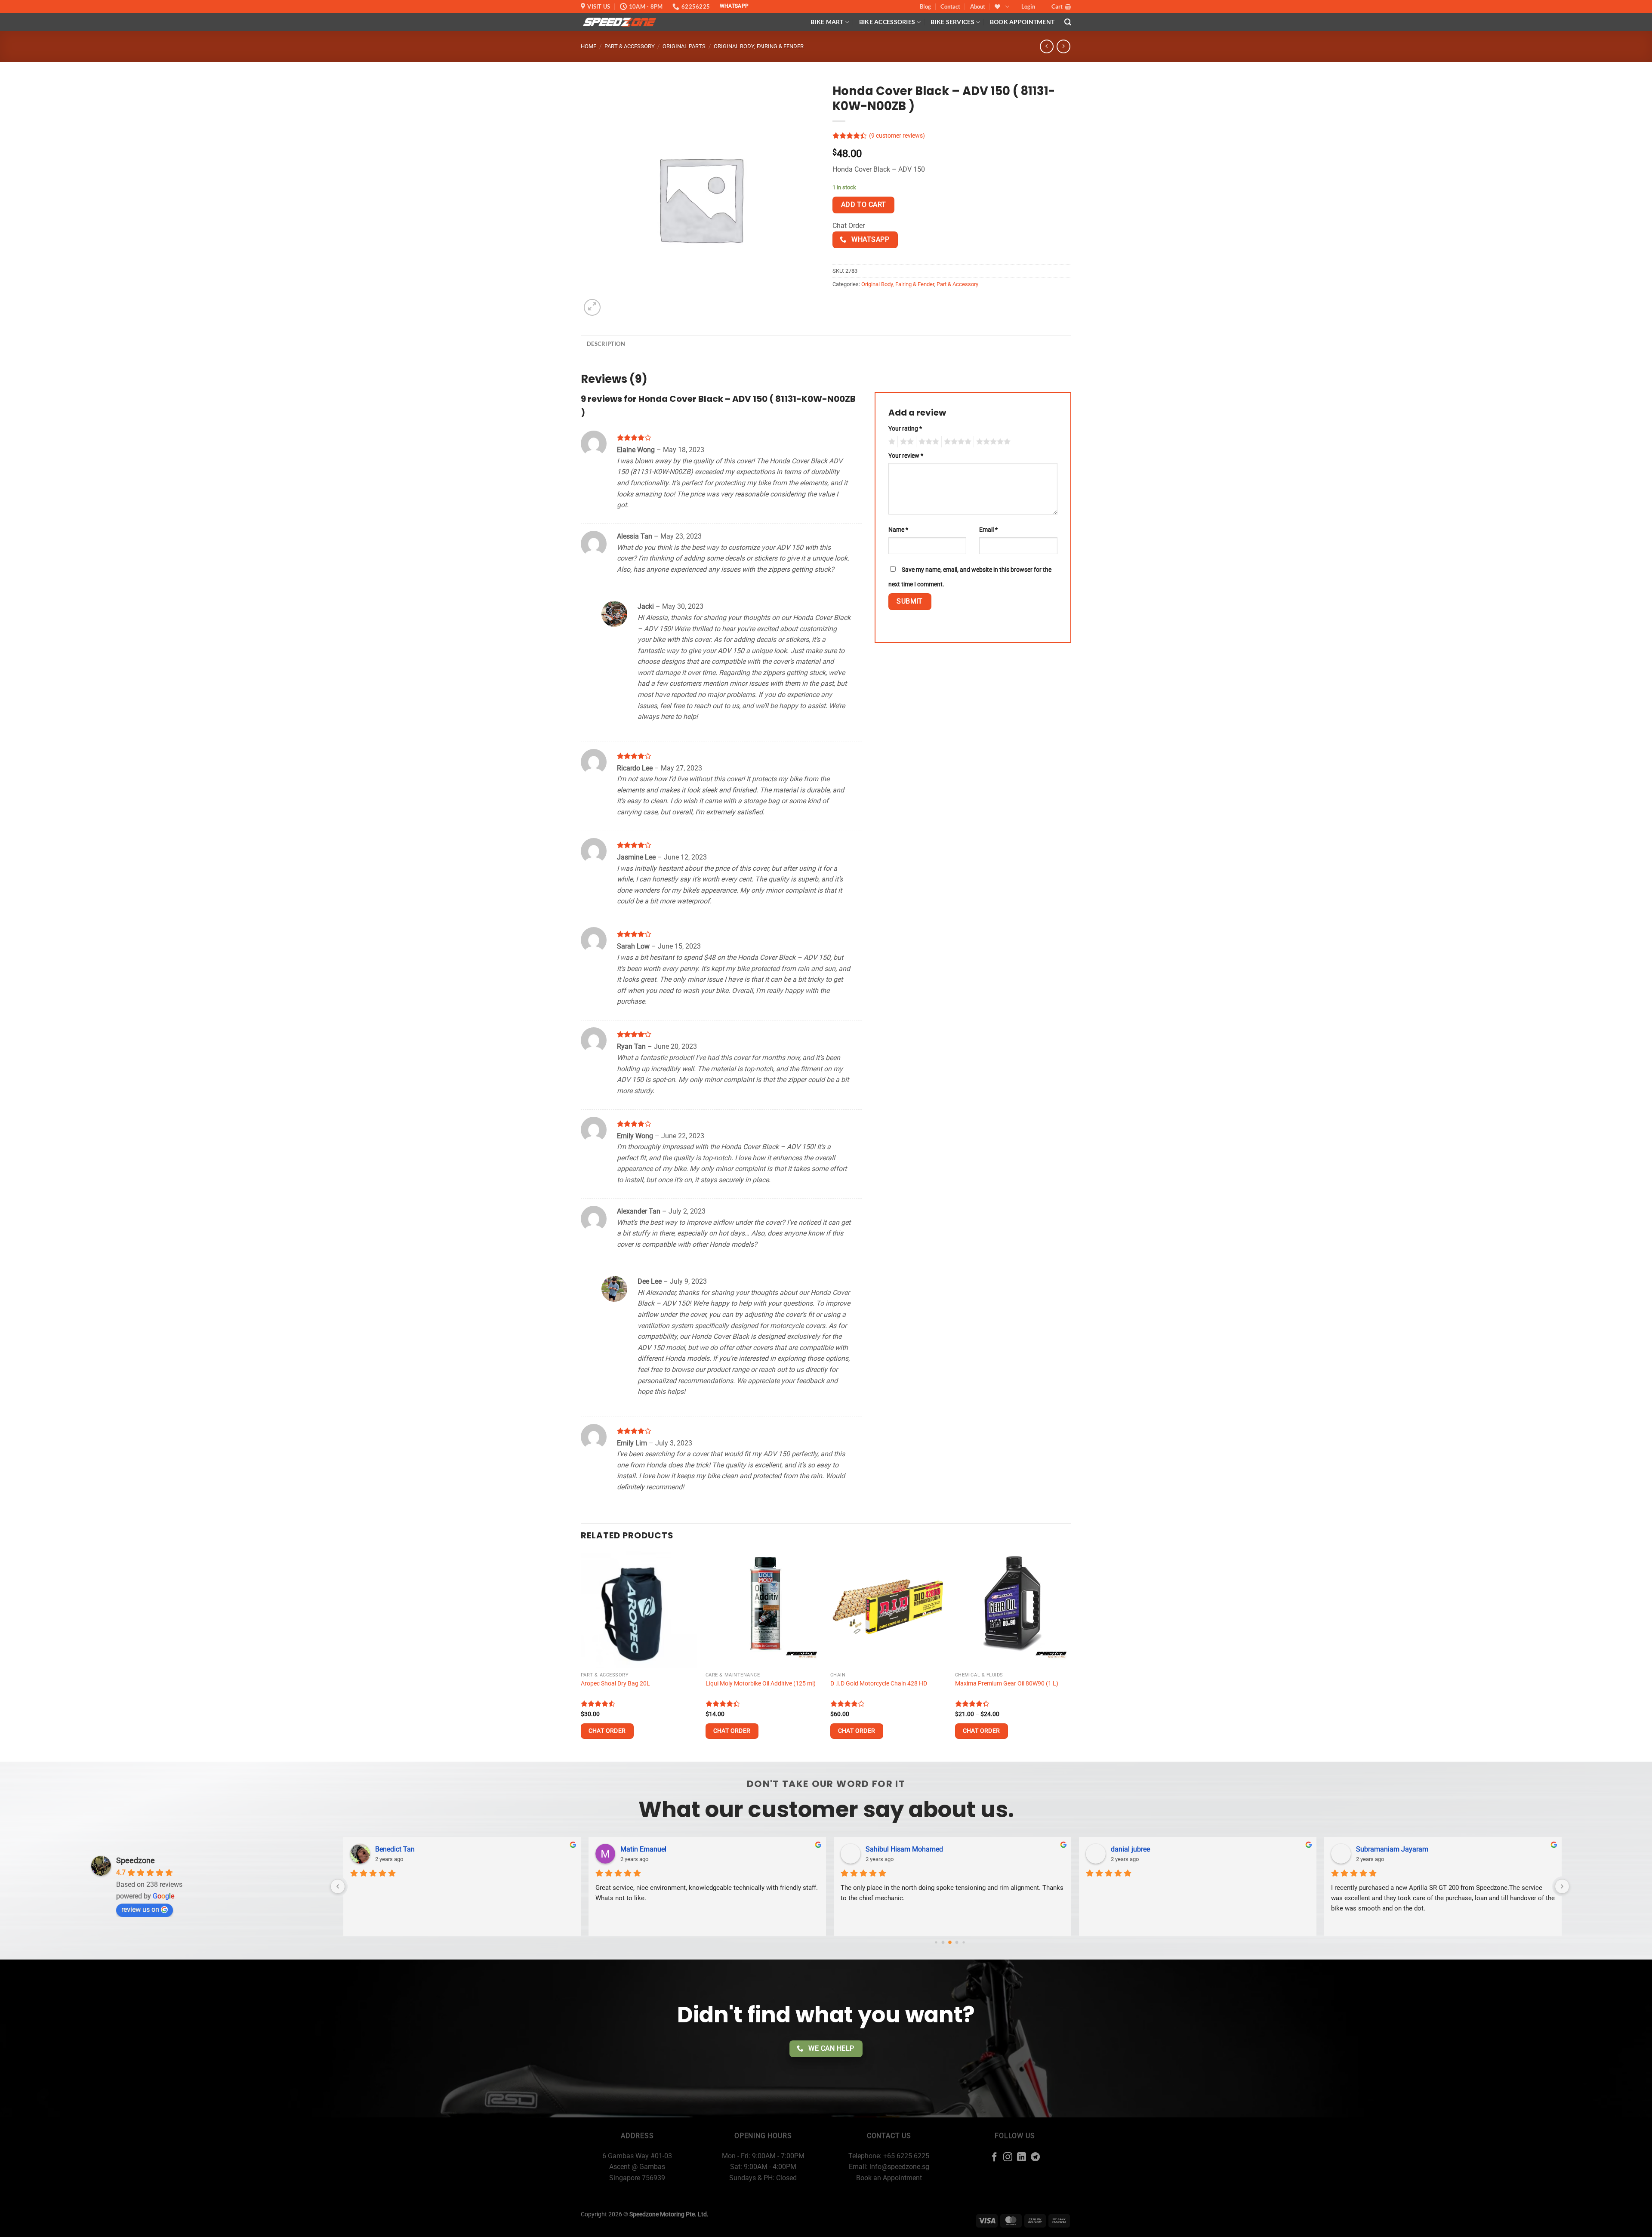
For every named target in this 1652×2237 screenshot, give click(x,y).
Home (589, 46)
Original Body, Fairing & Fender (759, 46)
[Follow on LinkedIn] (1022, 2158)
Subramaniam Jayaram (1144, 1849)
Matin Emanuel (396, 1849)
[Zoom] (592, 307)
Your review (906, 456)
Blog (925, 6)
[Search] (1068, 22)
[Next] (1071, 1656)
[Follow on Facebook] (994, 2158)
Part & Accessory (630, 46)
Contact (950, 6)
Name (898, 530)
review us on (140, 1909)
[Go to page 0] (936, 1942)
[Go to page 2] (950, 1942)
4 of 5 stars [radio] (956, 442)
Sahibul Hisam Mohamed (656, 1849)
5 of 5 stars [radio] (992, 442)
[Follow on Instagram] (1008, 2158)
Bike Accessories (887, 22)
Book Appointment (1022, 22)
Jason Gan (1370, 1849)
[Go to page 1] (943, 1942)
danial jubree (883, 1849)
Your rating (905, 429)
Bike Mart (827, 22)
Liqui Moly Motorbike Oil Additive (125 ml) (761, 1684)
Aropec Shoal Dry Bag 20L (615, 1684)
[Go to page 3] (957, 1942)
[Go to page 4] (963, 1942)
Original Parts (684, 46)
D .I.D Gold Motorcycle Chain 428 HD (879, 1684)
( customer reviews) (897, 136)
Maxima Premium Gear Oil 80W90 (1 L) (1007, 1684)
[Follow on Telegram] (1035, 2158)
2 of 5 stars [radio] (906, 442)
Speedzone (136, 1860)
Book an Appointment (889, 2178)
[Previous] (581, 1656)
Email (988, 530)
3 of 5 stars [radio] (928, 442)
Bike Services (952, 22)
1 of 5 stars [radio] (891, 442)
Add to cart (864, 205)
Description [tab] (606, 344)
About (978, 6)
